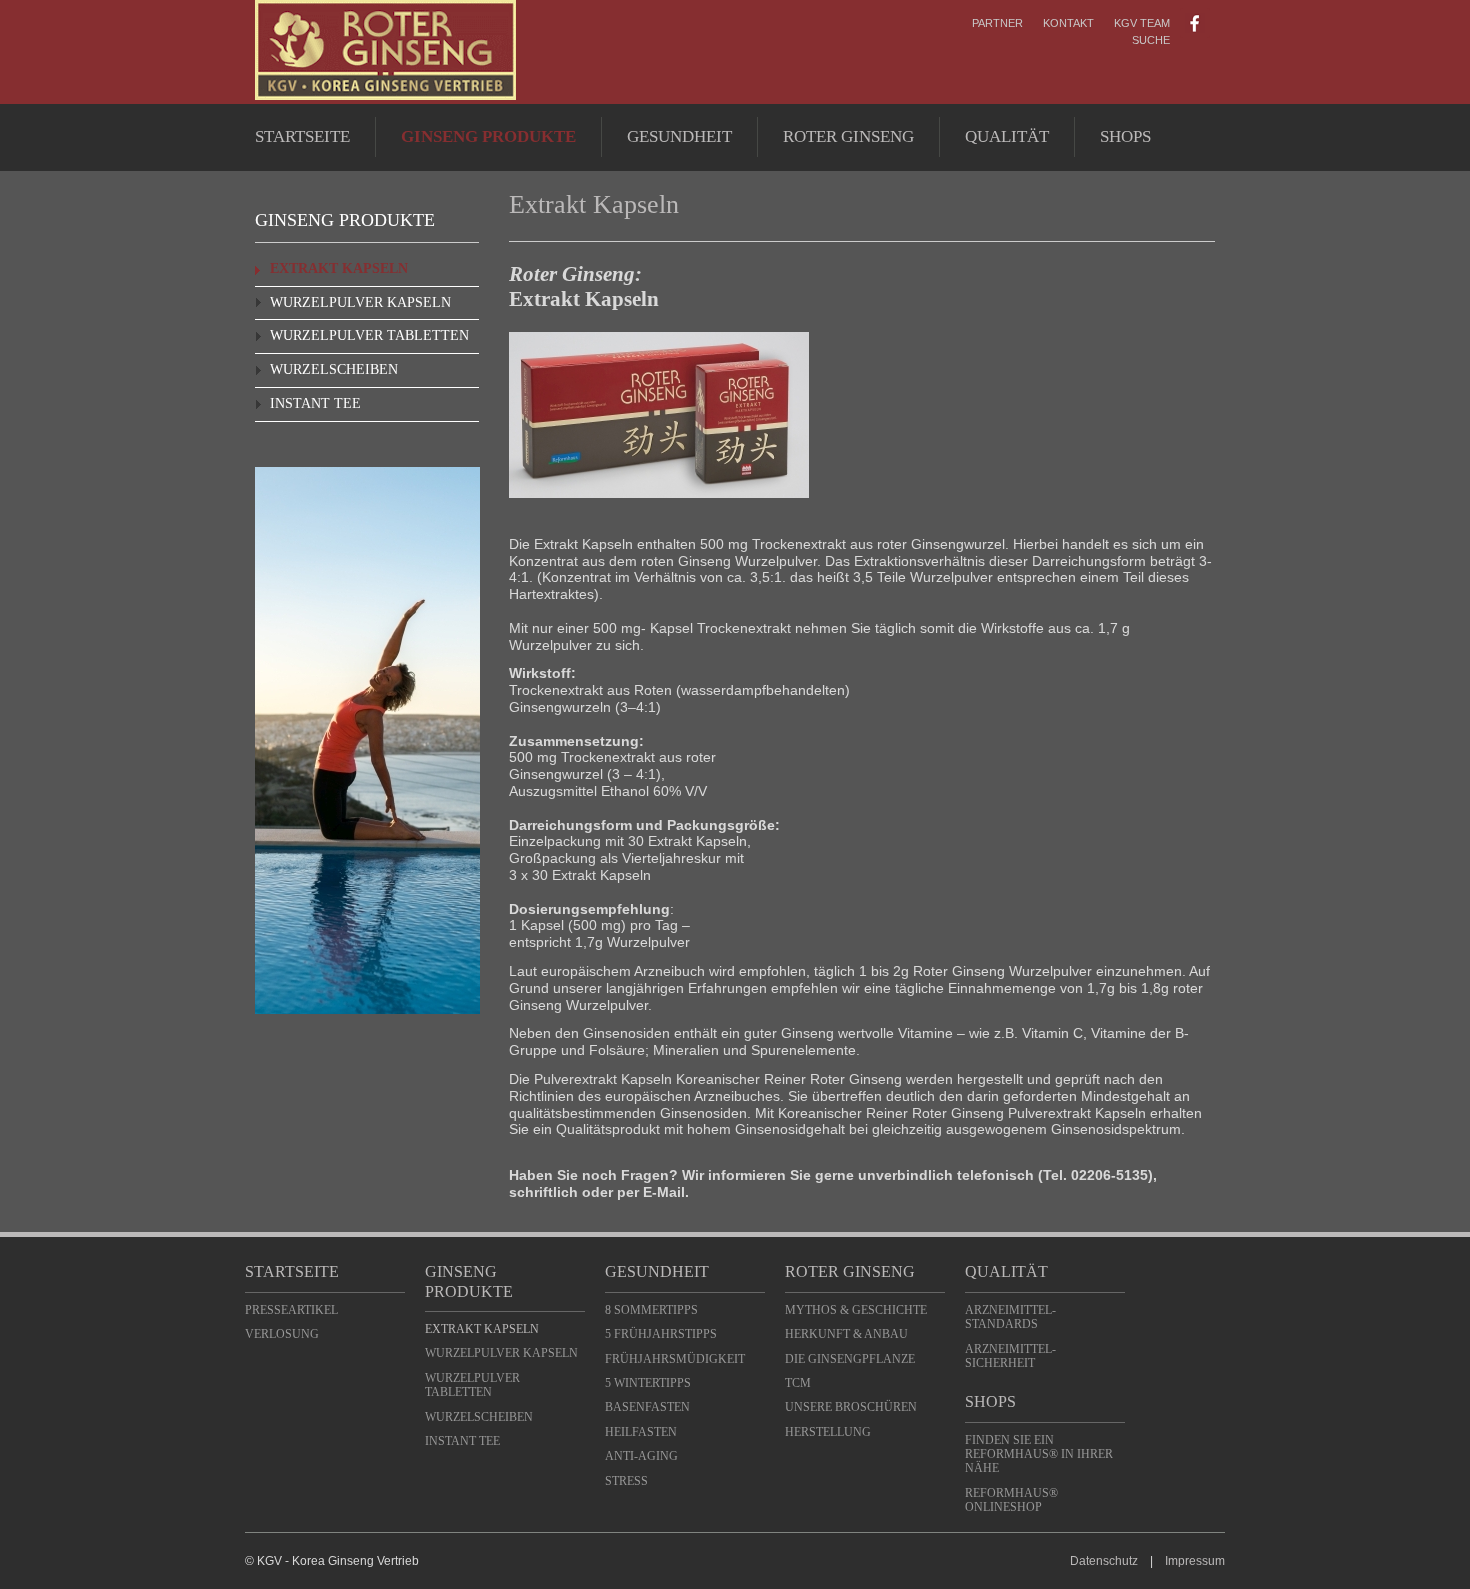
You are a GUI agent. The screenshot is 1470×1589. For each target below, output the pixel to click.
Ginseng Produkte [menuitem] (488, 136)
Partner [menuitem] (997, 23)
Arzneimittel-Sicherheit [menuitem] (1010, 1356)
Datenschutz (1104, 1561)
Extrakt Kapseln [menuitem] (339, 268)
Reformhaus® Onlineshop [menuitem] (1011, 1500)
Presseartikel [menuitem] (291, 1310)
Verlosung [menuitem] (282, 1334)
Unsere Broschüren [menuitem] (851, 1407)
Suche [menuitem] (1151, 40)
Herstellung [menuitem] (828, 1432)
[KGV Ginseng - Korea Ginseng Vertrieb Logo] (385, 95)
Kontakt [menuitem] (1068, 23)
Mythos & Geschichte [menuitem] (856, 1310)
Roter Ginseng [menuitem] (848, 136)
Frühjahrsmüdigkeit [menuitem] (675, 1359)
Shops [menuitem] (1125, 136)
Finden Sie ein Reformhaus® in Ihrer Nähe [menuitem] (1039, 1454)
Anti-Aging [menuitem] (641, 1456)
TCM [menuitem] (798, 1383)
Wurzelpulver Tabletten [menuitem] (369, 335)
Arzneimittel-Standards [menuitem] (1010, 1317)
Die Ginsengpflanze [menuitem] (850, 1359)
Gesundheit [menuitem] (679, 136)
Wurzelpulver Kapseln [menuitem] (360, 302)
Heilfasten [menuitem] (641, 1432)
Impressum (1195, 1561)
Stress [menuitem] (626, 1481)
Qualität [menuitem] (1007, 136)
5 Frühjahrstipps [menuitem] (661, 1334)
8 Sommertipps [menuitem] (651, 1310)
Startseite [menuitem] (302, 136)
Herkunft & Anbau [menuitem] (846, 1334)
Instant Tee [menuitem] (315, 403)
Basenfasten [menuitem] (647, 1407)
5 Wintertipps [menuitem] (648, 1383)
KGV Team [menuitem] (1142, 23)
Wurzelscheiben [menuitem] (334, 369)
